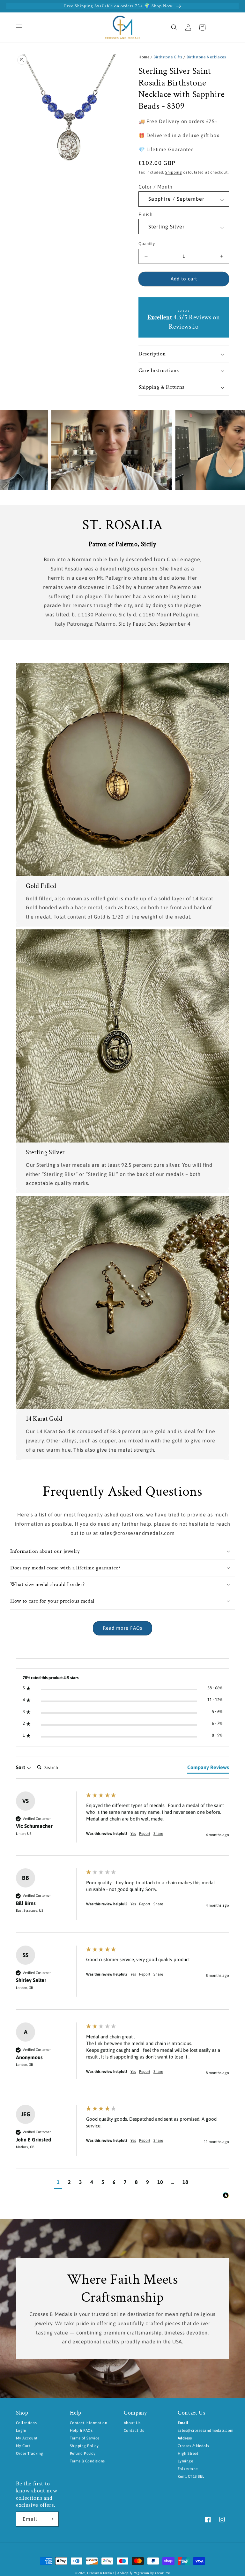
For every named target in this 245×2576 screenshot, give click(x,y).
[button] (19, 27)
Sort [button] (21, 1767)
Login (21, 2431)
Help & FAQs (81, 2431)
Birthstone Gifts (168, 57)
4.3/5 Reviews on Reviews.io (184, 322)
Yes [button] (133, 1834)
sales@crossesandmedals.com (205, 2431)
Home (144, 57)
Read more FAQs (122, 1628)
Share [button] (158, 1834)
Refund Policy (83, 2453)
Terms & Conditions (87, 2461)
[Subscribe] (51, 2519)
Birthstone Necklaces (206, 57)
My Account (27, 2438)
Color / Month (156, 187)
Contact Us (134, 2431)
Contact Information (89, 2423)
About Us (132, 2423)
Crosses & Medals (101, 2573)
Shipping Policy (84, 2446)
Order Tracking (30, 2453)
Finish (146, 214)
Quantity (147, 244)
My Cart (23, 2446)
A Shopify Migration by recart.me (144, 2573)
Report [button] (145, 1834)
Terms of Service (85, 2438)
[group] (122, 1824)
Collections (26, 2423)
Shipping (174, 172)
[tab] (208, 1768)
